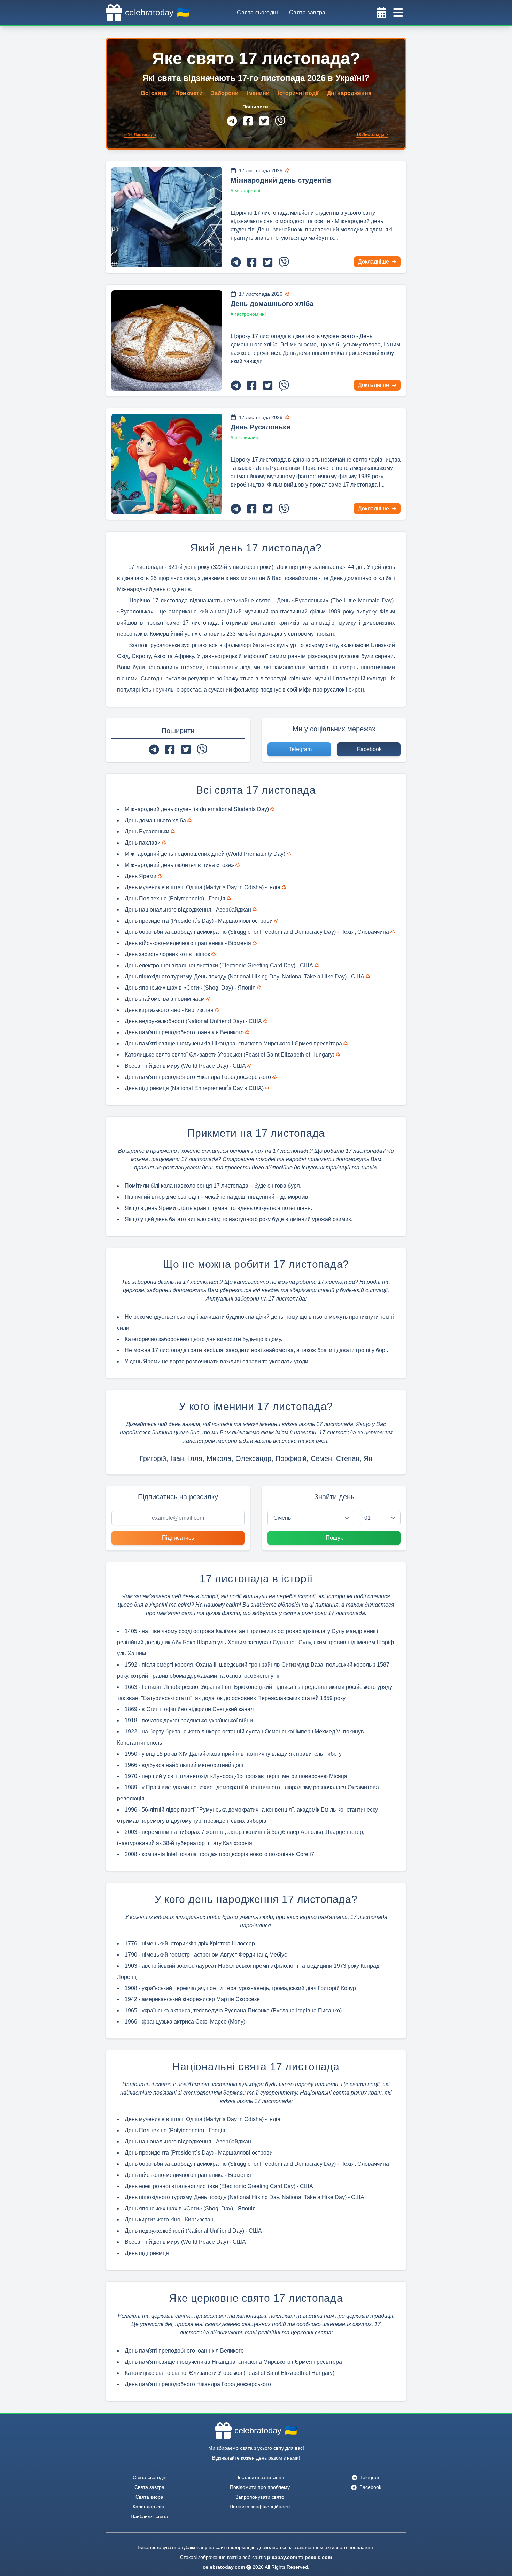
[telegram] (232, 121)
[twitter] (264, 121)
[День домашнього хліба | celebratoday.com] (167, 341)
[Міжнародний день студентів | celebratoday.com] (167, 217)
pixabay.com (282, 2557)
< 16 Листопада (140, 135)
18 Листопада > (372, 135)
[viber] (280, 121)
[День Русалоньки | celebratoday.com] (167, 464)
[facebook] (248, 121)
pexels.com (318, 2557)
